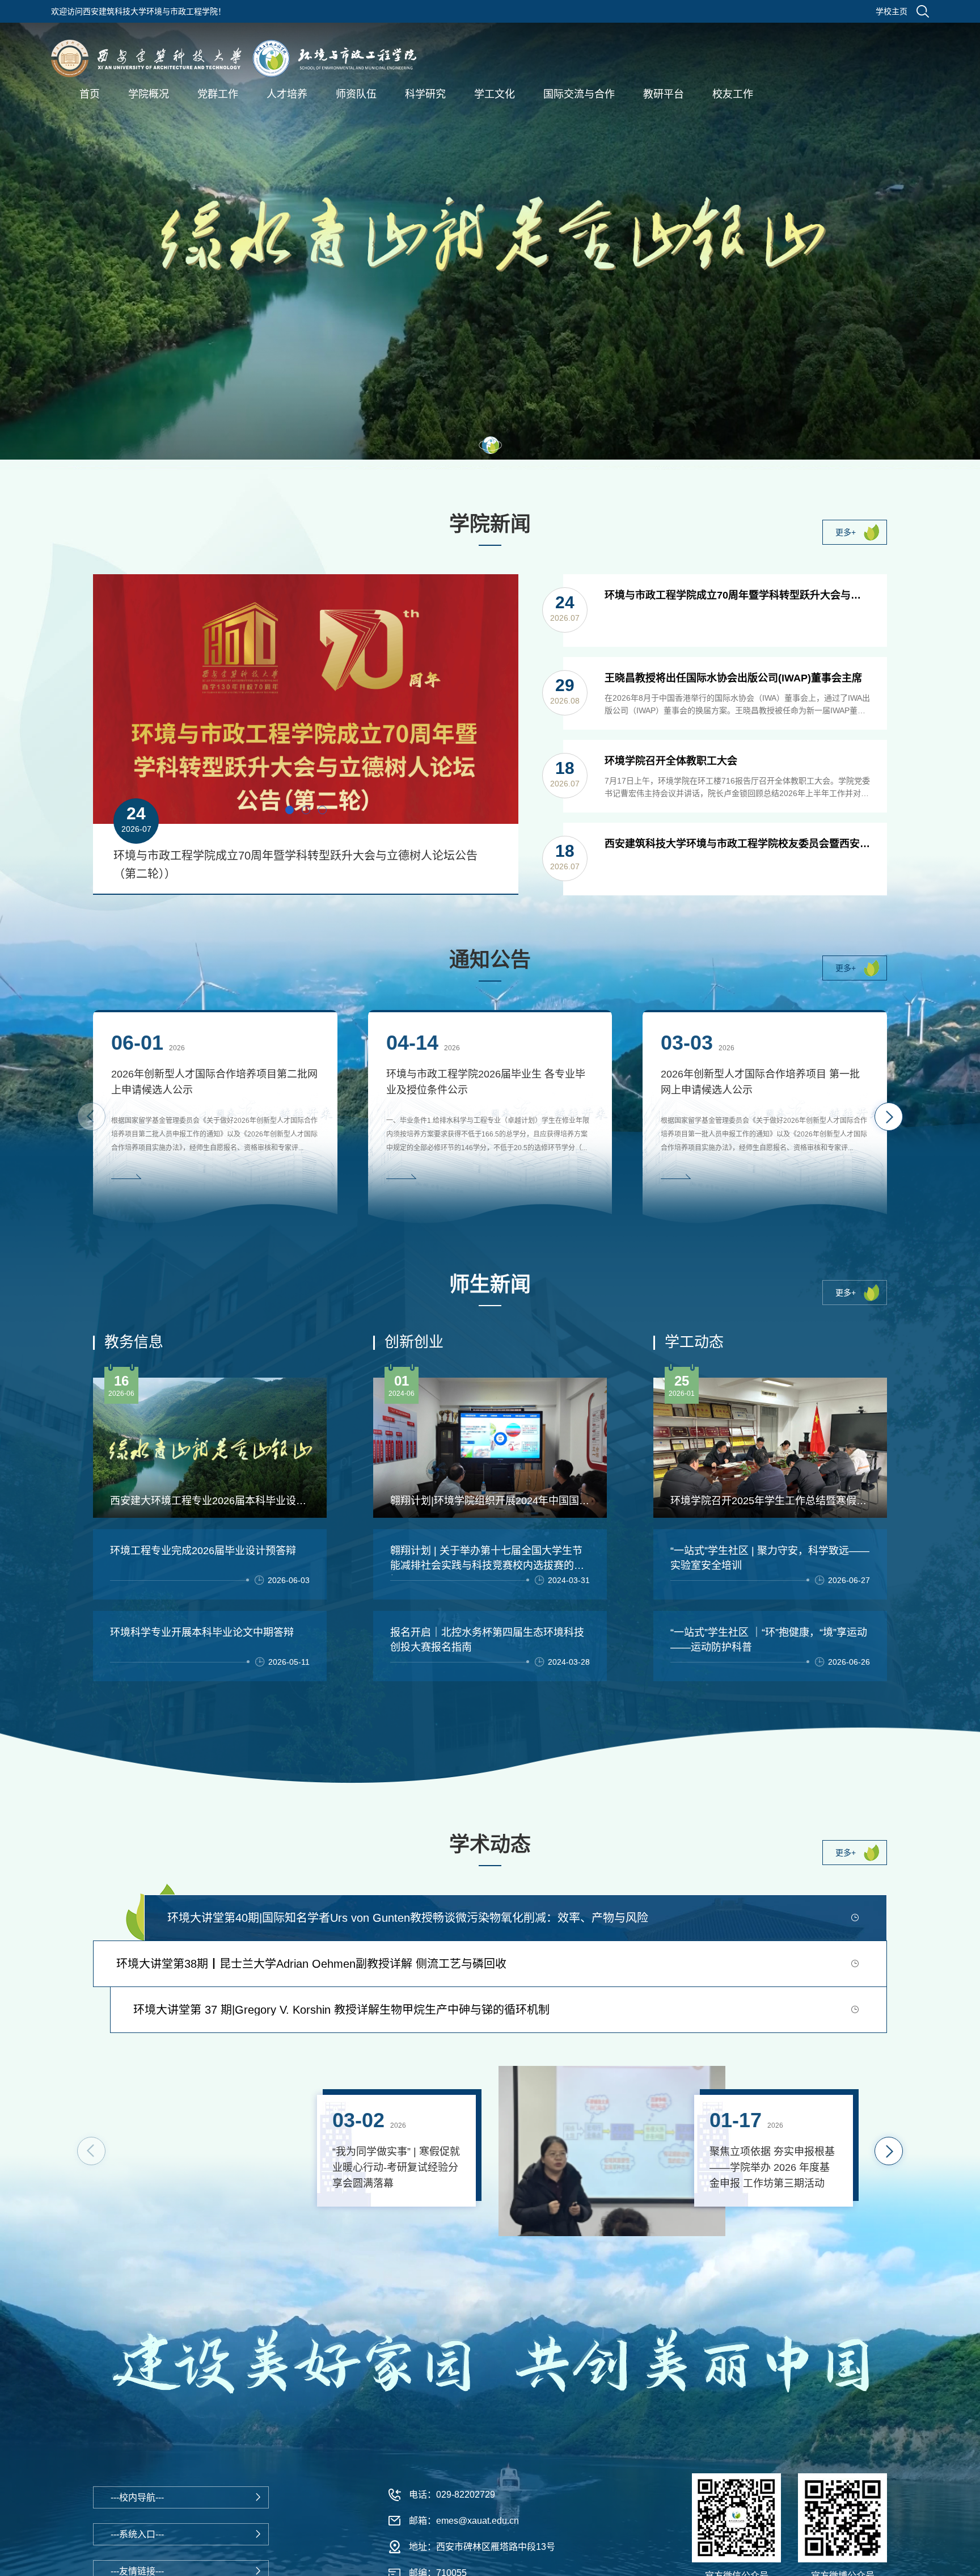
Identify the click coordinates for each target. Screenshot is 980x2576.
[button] (490, 445)
